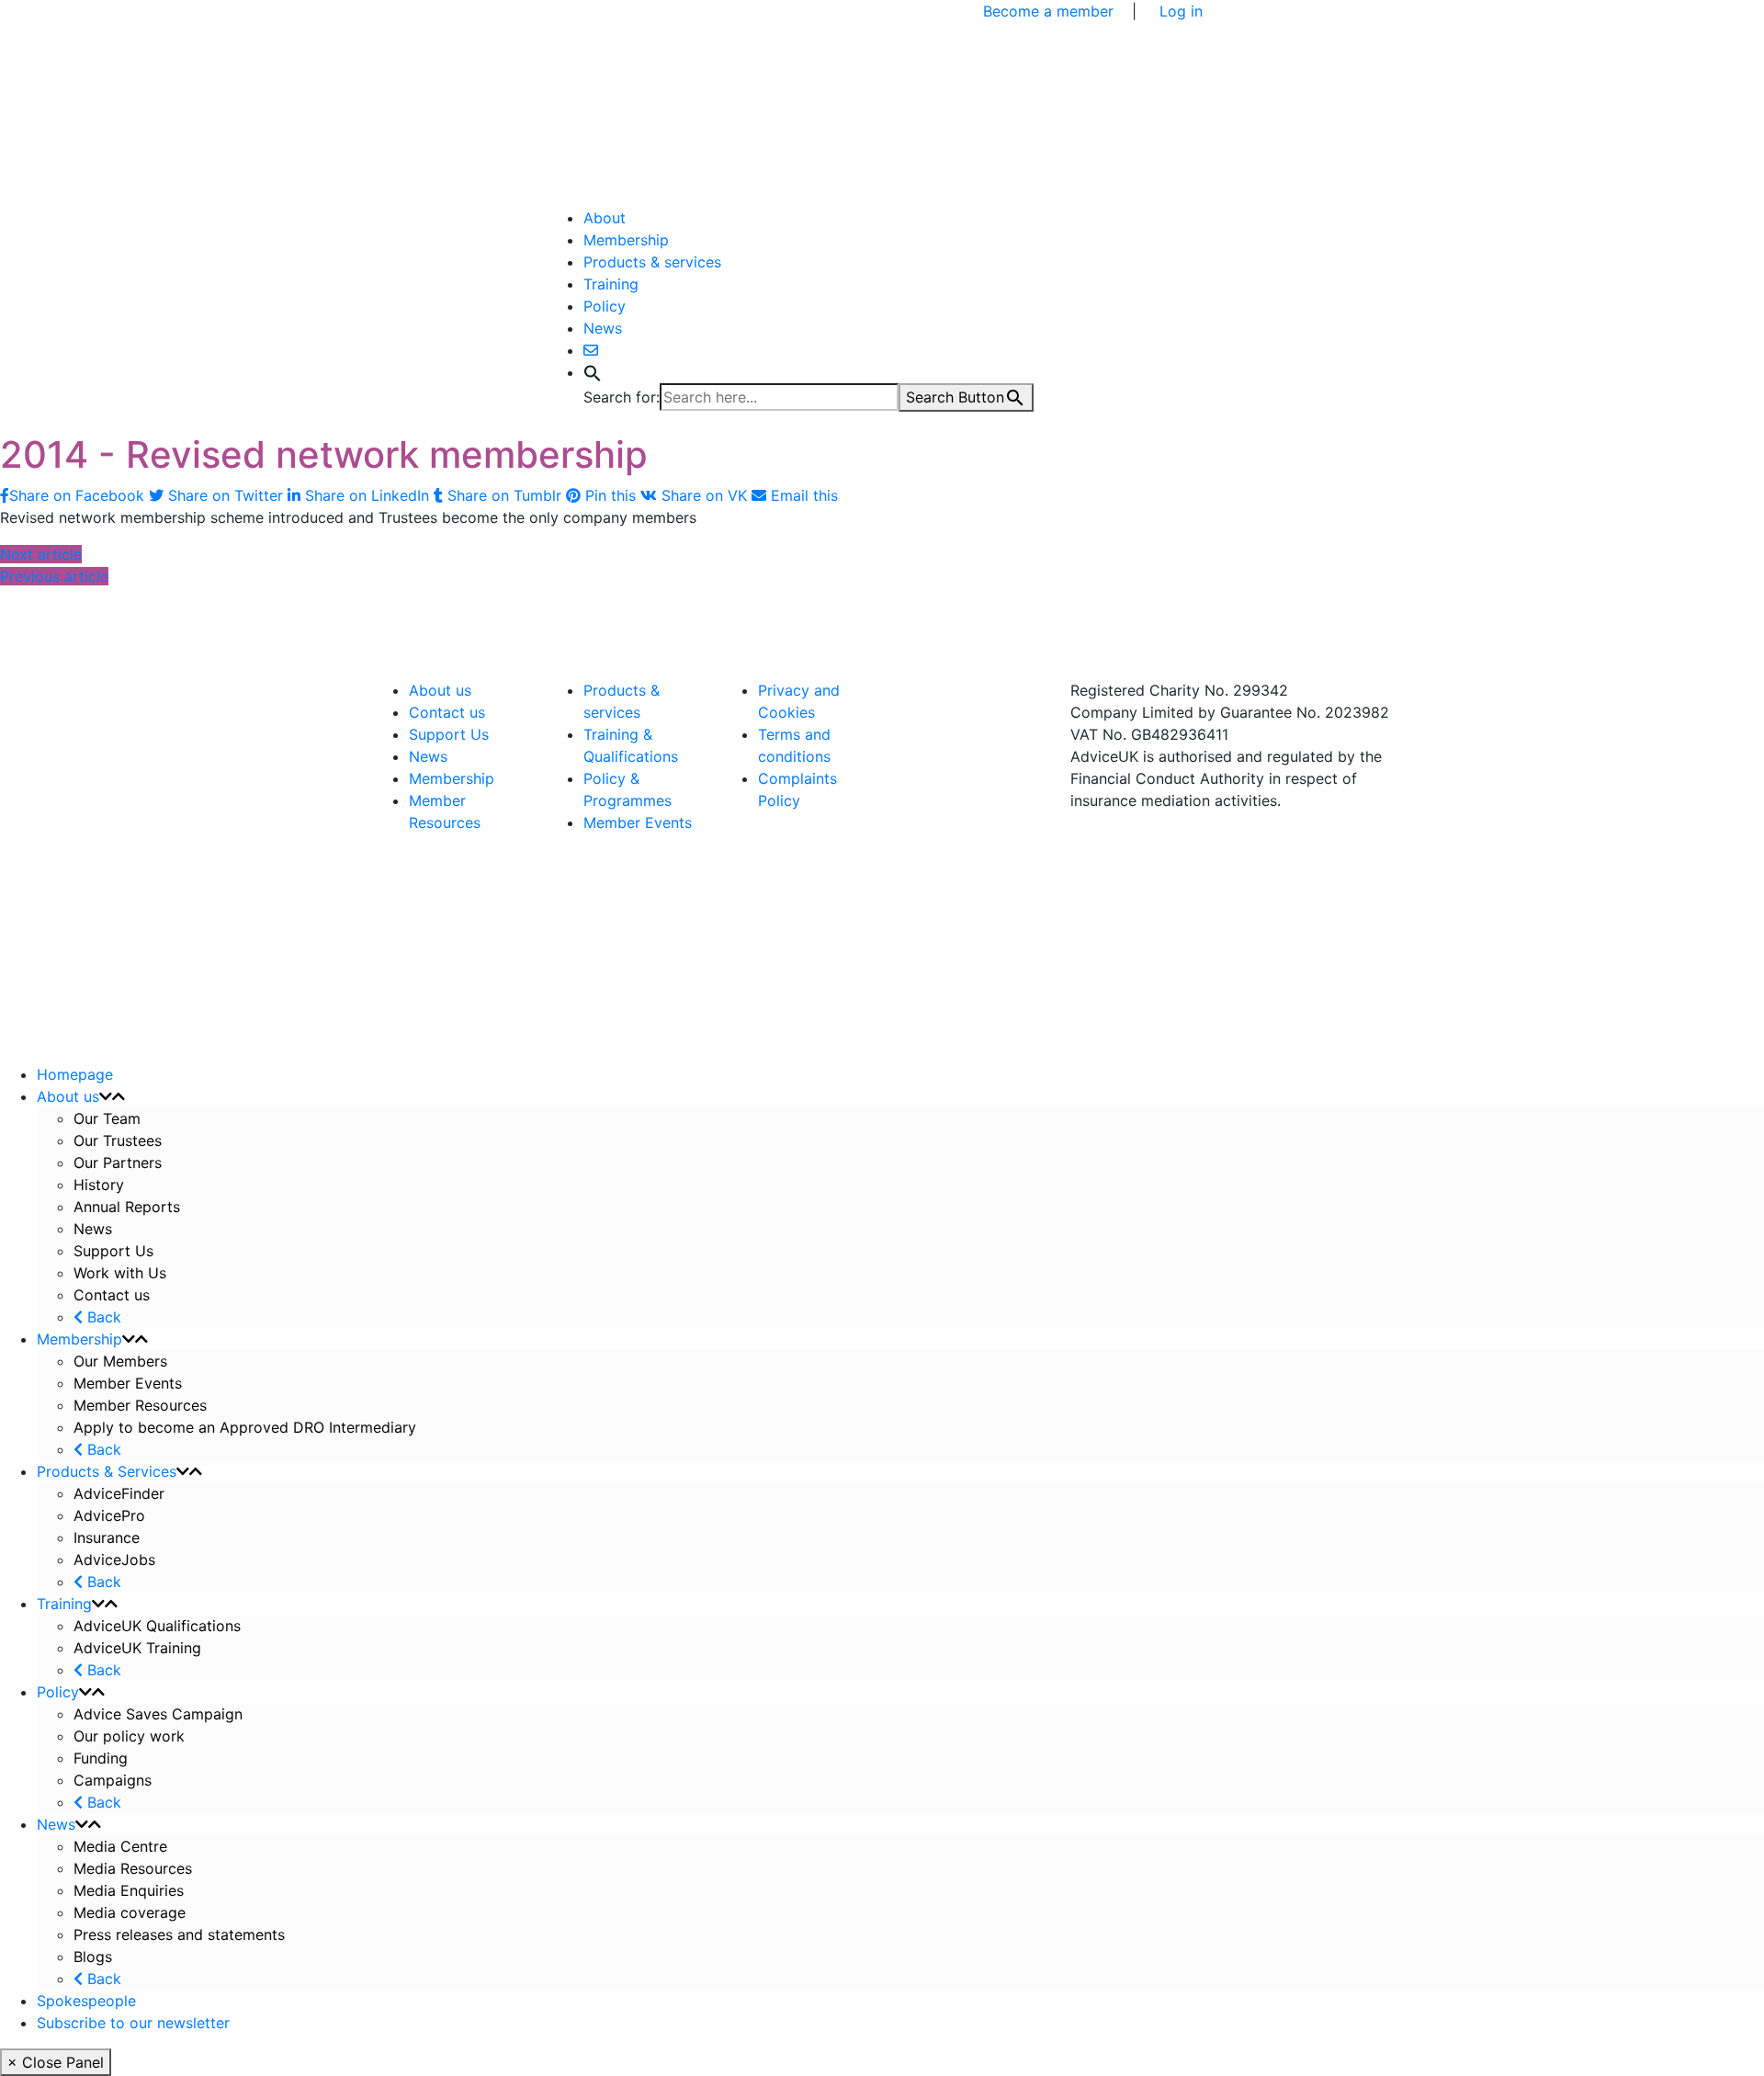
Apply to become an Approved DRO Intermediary (245, 1427)
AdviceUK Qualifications (157, 1626)
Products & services (652, 262)
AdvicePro (109, 1515)
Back (102, 1317)
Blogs (93, 1957)
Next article (41, 554)
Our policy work (129, 1736)
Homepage (75, 1074)
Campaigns (115, 1780)
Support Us (449, 734)
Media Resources (133, 1868)
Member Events (638, 822)
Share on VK (704, 495)
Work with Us (120, 1273)
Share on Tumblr (504, 495)
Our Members (120, 1361)
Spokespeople (86, 2001)
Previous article (54, 576)
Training (611, 284)
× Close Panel (56, 2062)
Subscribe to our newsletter (133, 2023)
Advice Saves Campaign (158, 1714)
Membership (626, 240)
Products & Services (107, 1471)
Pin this (611, 495)
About (605, 218)
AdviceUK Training (137, 1648)
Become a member (1048, 11)
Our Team (107, 1118)
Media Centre (120, 1846)
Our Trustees (118, 1140)
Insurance (107, 1537)
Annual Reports (127, 1207)
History (99, 1185)
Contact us (447, 712)
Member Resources (140, 1405)
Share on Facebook (79, 495)
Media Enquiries (129, 1890)
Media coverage (130, 1912)
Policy (605, 306)
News (603, 328)
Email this (802, 495)
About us (440, 690)
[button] (593, 372)
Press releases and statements (179, 1934)
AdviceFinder (119, 1493)
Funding (101, 1758)
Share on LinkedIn (367, 495)
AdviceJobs (114, 1560)
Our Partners (118, 1163)
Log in (1181, 11)
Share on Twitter (226, 495)
